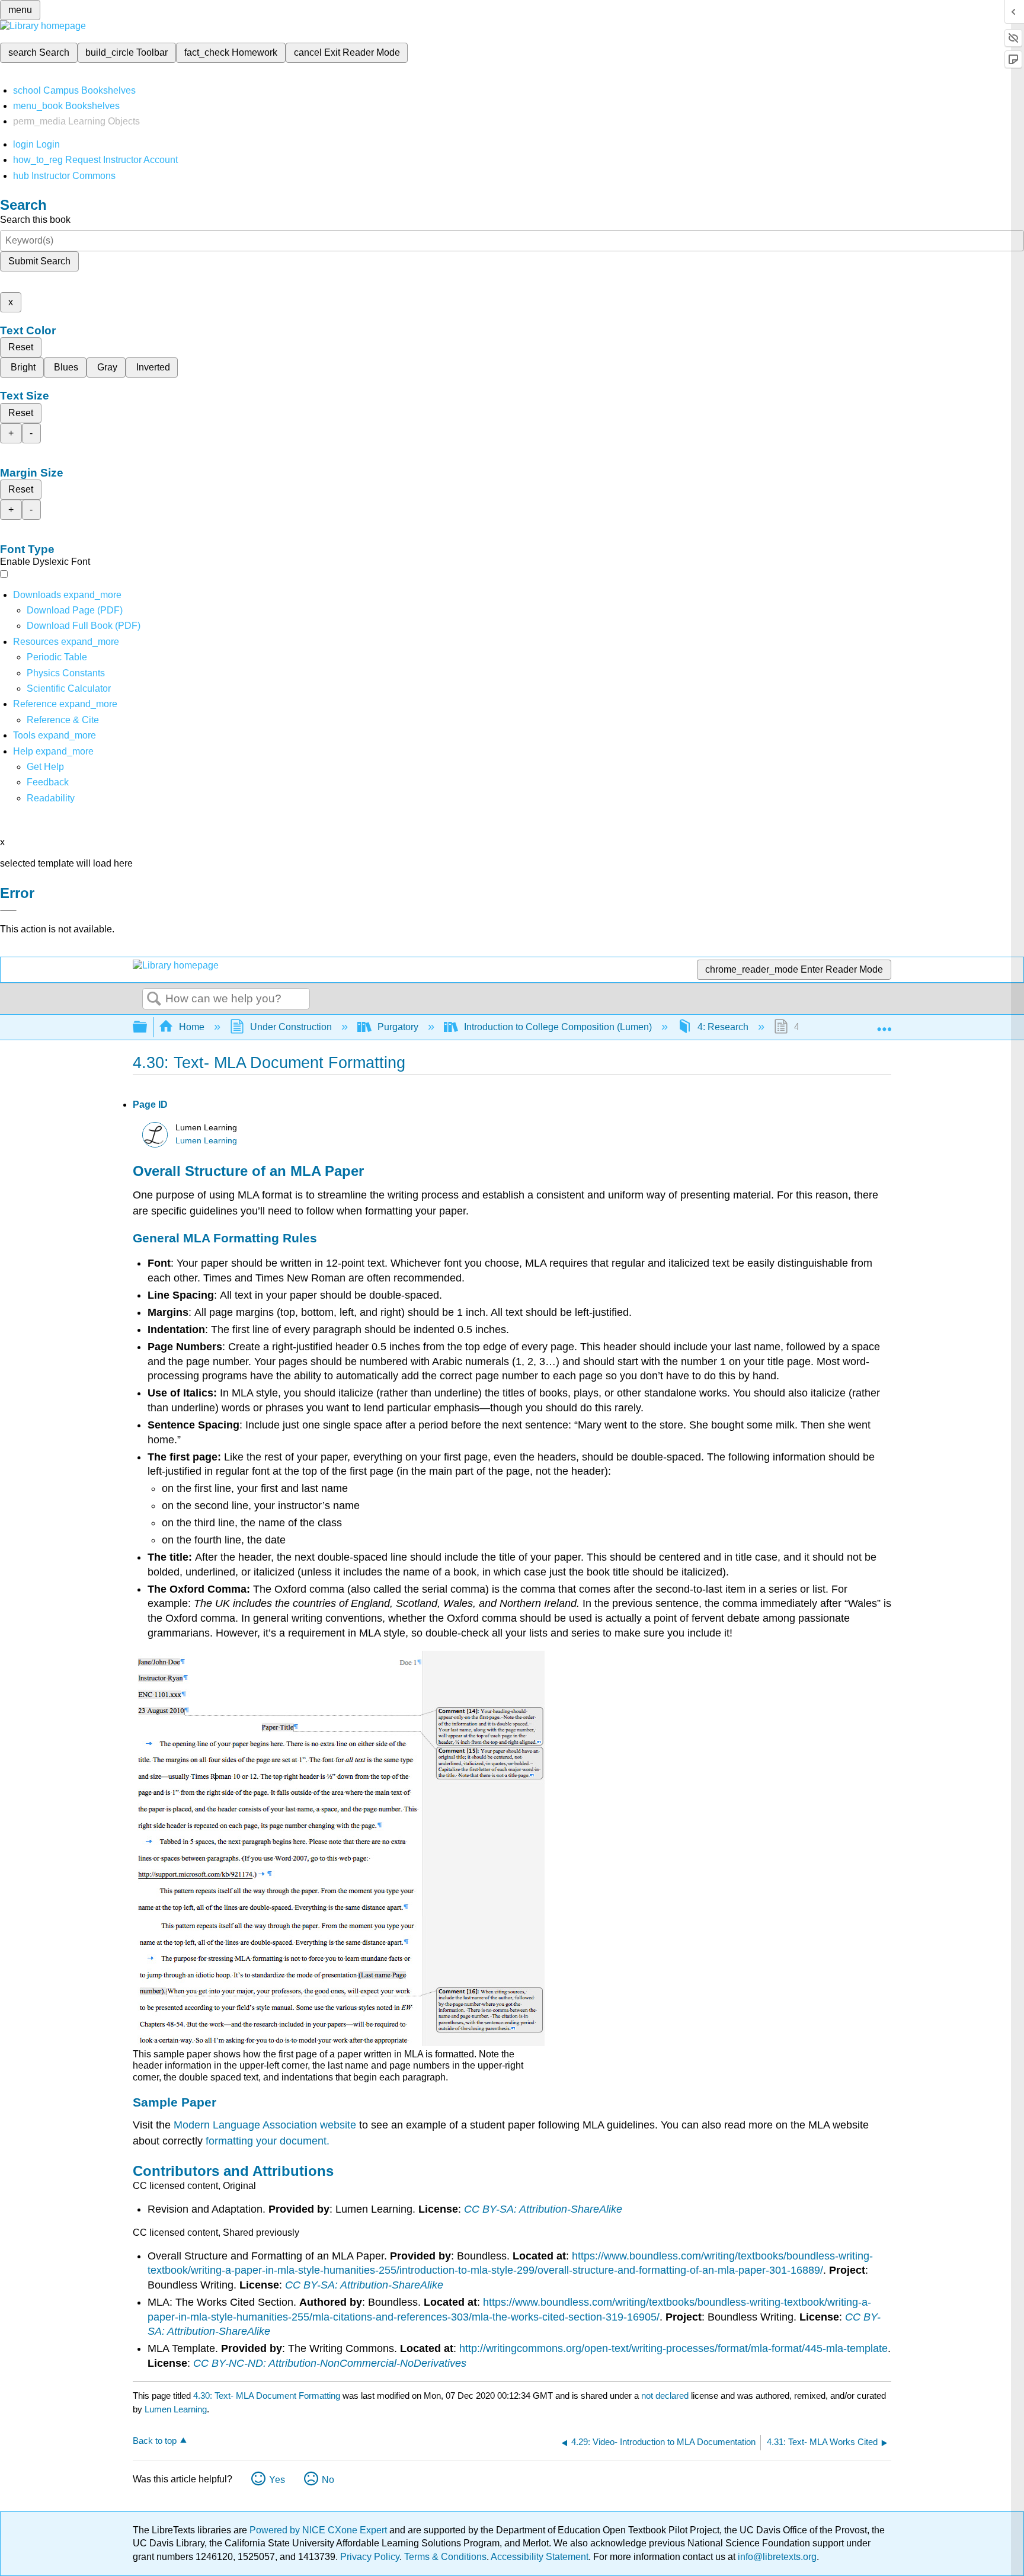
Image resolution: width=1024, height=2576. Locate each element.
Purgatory (398, 1027)
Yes (277, 2480)
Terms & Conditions (445, 2557)
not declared (666, 2396)
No (328, 2480)
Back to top (155, 2441)
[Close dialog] (8, 910)
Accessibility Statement (540, 2557)
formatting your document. (268, 2141)
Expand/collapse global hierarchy (148, 1027)
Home (192, 1027)
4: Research (723, 1027)
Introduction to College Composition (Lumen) (558, 1027)
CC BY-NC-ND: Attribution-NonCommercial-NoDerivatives (330, 2363)
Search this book (35, 220)
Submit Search (39, 261)
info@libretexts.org (776, 2557)
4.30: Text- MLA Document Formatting (267, 2396)
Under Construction (291, 1027)
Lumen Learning (206, 1141)
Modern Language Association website (265, 2125)
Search (154, 999)
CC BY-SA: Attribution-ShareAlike (543, 2209)
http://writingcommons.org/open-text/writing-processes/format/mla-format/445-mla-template (673, 2348)
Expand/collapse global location (884, 1024)
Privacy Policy (370, 2557)
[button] (48, 782)
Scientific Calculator (69, 688)
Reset (21, 347)
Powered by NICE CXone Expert (319, 2530)
